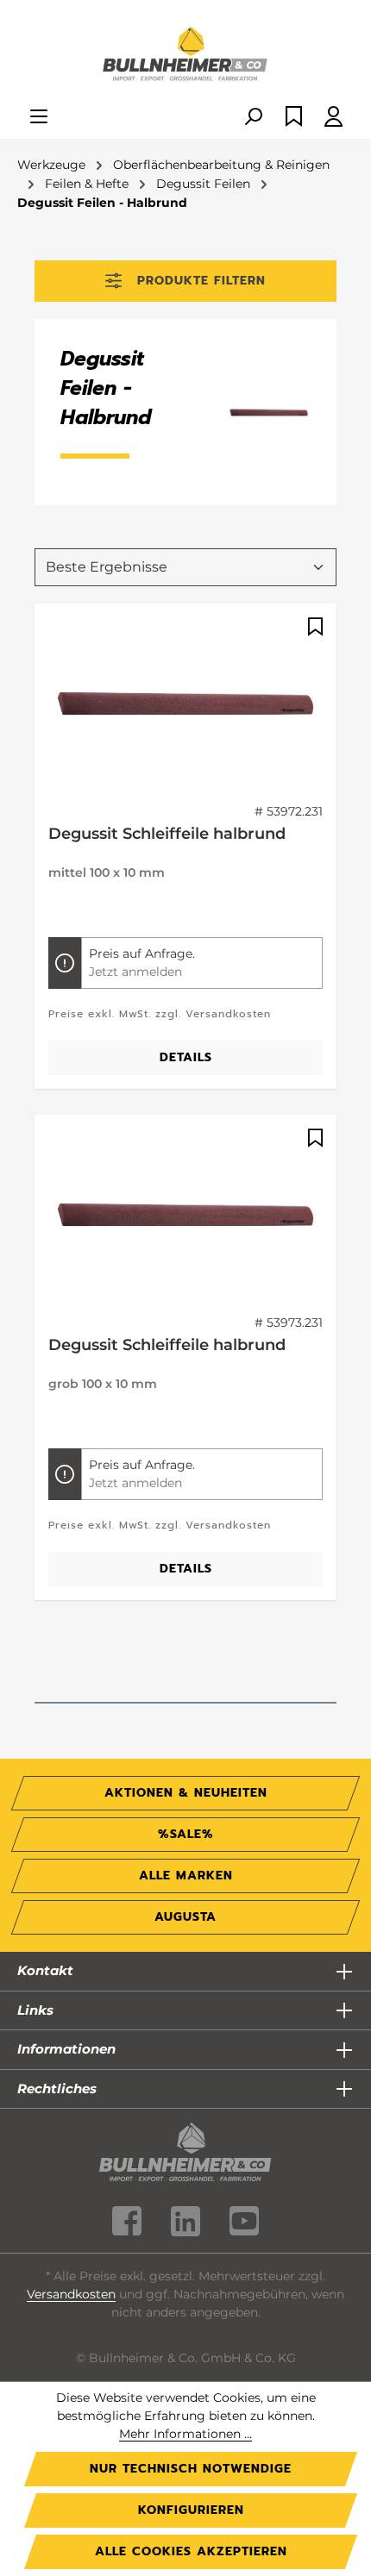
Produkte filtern (201, 281)
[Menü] (39, 118)
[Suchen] (253, 118)
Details (186, 1057)
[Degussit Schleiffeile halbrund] (185, 703)
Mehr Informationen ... (185, 2434)
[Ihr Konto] (333, 118)
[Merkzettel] (294, 118)
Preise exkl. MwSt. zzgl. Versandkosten (160, 1014)
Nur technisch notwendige (191, 2469)
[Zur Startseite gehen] (185, 55)
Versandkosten (71, 2294)
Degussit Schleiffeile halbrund (167, 834)
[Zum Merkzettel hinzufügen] (313, 627)
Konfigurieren (191, 2510)
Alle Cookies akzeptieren (191, 2551)
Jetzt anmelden (135, 972)
